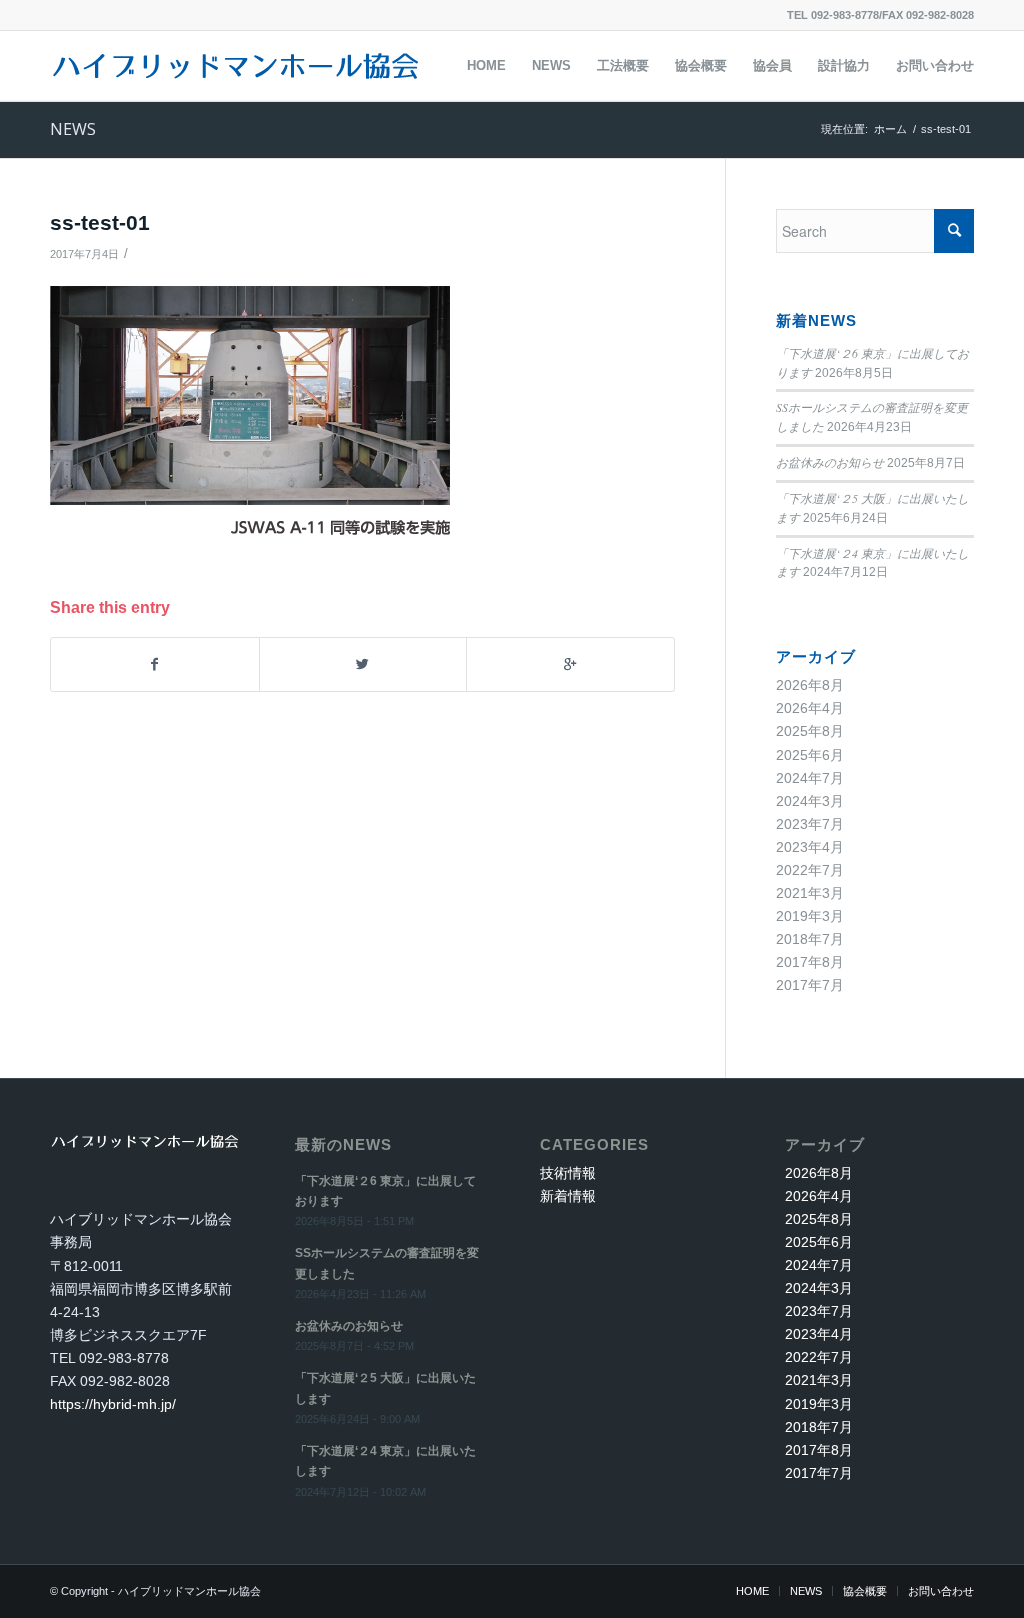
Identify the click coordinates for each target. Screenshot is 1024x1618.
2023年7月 (810, 824)
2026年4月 (810, 708)
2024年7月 (810, 778)
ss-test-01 (100, 222)
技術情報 (568, 1173)
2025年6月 (810, 755)
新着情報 (568, 1196)
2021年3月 (810, 893)
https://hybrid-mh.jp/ (113, 1404)
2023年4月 (810, 847)
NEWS (73, 129)
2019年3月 (810, 916)
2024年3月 (810, 801)
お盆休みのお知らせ (830, 462)
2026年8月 (810, 685)
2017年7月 (810, 985)
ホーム (890, 129)
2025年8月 (810, 731)
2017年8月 (810, 962)
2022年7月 (810, 870)
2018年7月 (810, 939)
